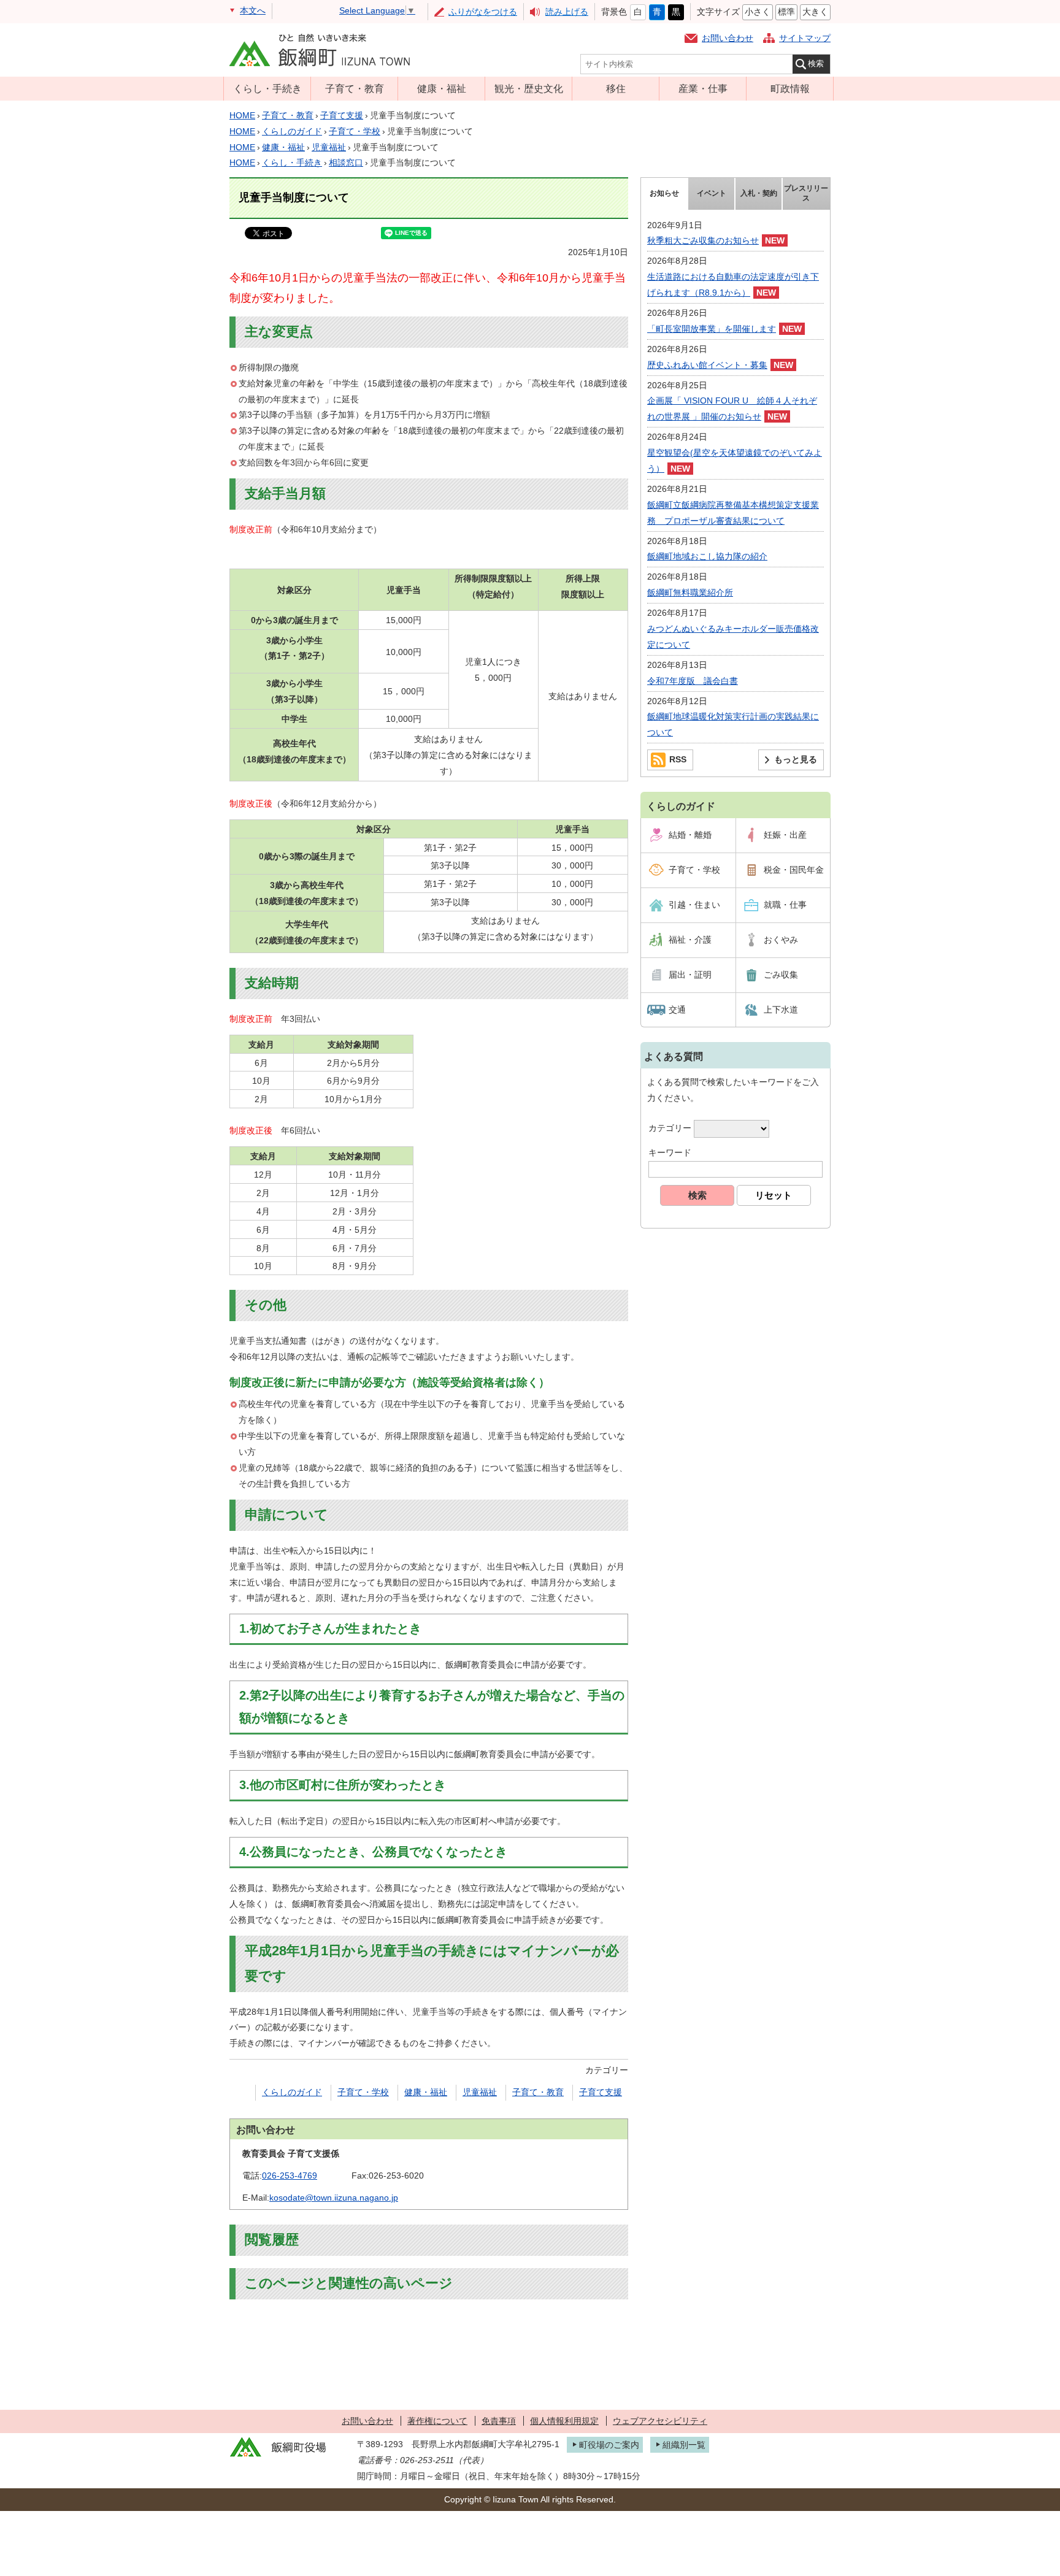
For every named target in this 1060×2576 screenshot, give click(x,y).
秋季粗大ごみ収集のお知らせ (703, 240)
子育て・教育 (355, 88)
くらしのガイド (292, 131)
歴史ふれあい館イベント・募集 (707, 365)
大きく (815, 12)
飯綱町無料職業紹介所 (690, 592)
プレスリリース (806, 193)
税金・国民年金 (794, 870)
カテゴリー (670, 1128)
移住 (616, 88)
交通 (677, 1010)
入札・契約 (759, 193)
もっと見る (796, 759)
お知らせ (664, 193)
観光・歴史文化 (529, 88)
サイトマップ (805, 38)
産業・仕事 (703, 88)
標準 (786, 12)
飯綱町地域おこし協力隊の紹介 (707, 556)
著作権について (437, 2421)
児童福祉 (329, 147)
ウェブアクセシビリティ (660, 2421)
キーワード (670, 1152)
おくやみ (781, 940)
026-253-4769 (290, 2175)
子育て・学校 (355, 131)
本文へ (253, 10)
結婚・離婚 (690, 835)
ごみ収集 (781, 975)
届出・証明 (690, 975)
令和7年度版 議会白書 (693, 681)
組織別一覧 (684, 2445)
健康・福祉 (442, 88)
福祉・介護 (690, 940)
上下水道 (781, 1010)
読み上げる (567, 12)
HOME (242, 115)
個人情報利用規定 (564, 2421)
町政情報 (790, 88)
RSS (678, 759)
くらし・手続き (267, 88)
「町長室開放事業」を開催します (712, 329)
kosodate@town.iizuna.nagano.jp (334, 2198)
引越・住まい (694, 905)
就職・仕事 (785, 905)
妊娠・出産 (785, 835)
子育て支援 (342, 115)
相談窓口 (346, 163)
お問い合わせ (728, 38)
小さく (758, 12)
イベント (712, 193)
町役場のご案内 (609, 2445)
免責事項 (499, 2421)
